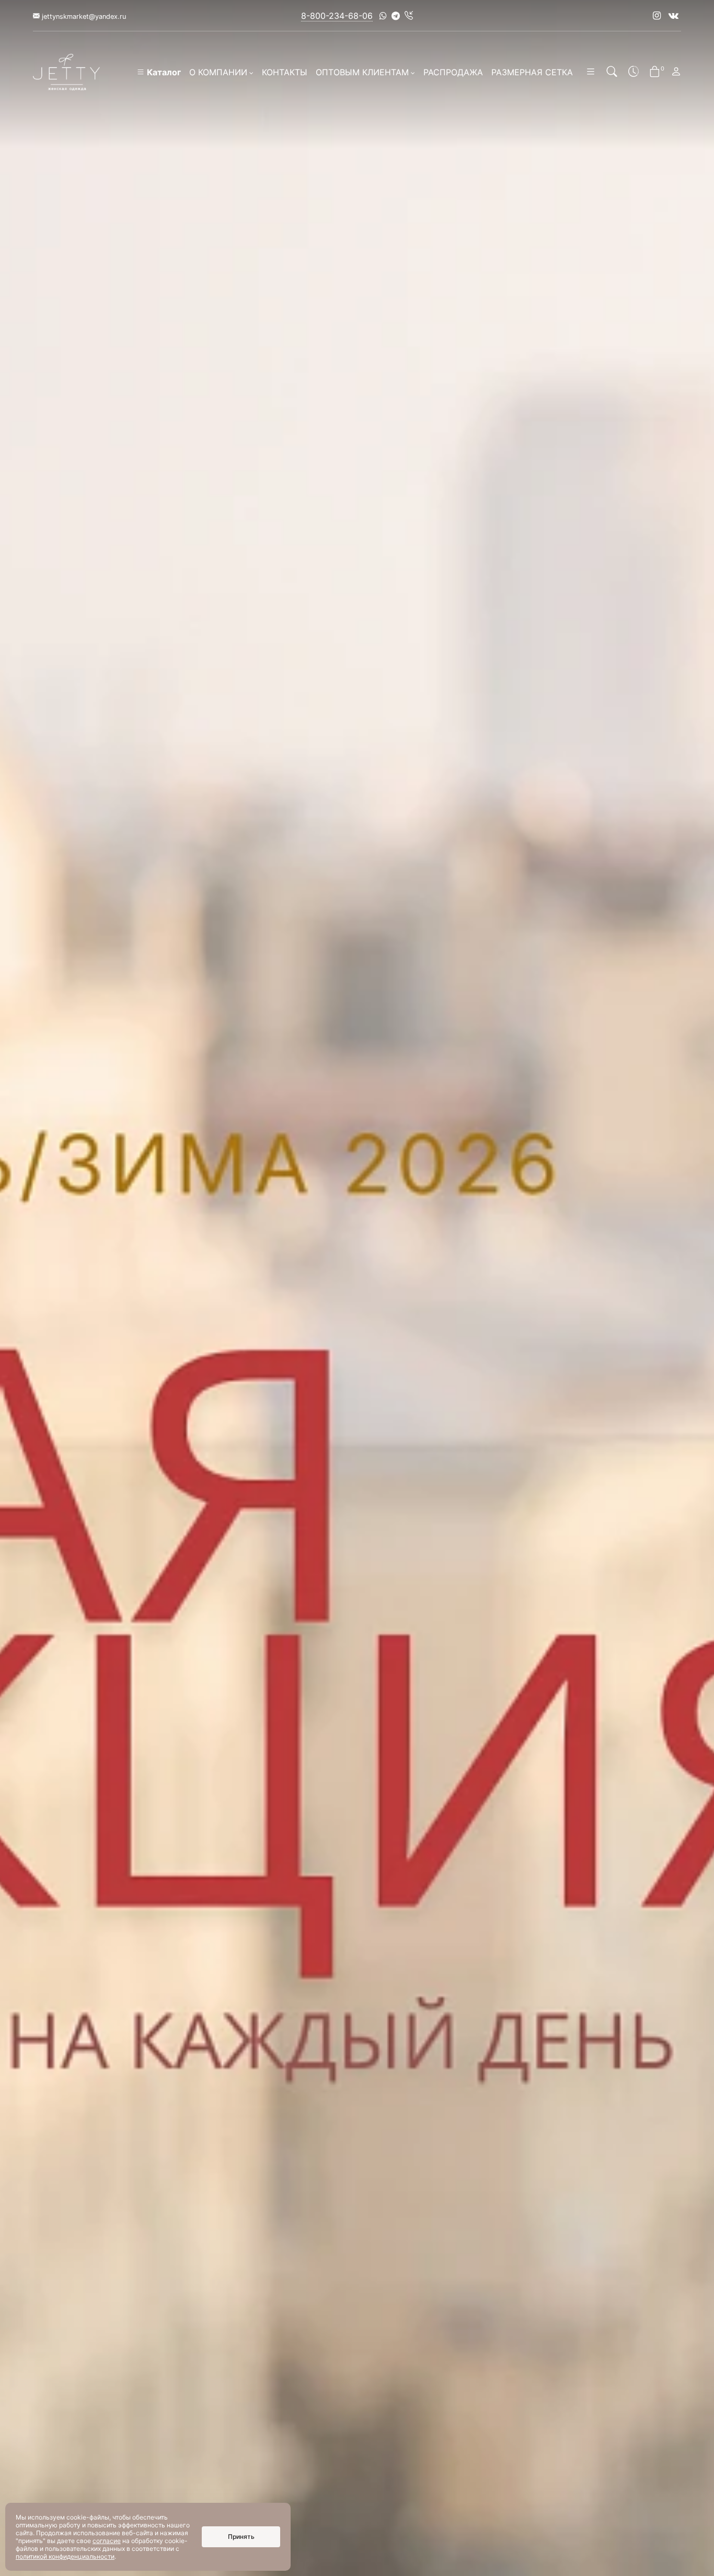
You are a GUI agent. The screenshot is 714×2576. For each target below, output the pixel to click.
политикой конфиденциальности (65, 2556)
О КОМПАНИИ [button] (218, 72)
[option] (357, 1288)
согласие (107, 2541)
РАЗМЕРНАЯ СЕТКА (532, 72)
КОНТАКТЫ (285, 72)
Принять (241, 2537)
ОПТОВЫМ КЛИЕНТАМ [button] (362, 72)
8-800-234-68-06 (337, 16)
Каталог (163, 72)
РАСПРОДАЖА (453, 72)
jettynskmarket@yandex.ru (83, 16)
